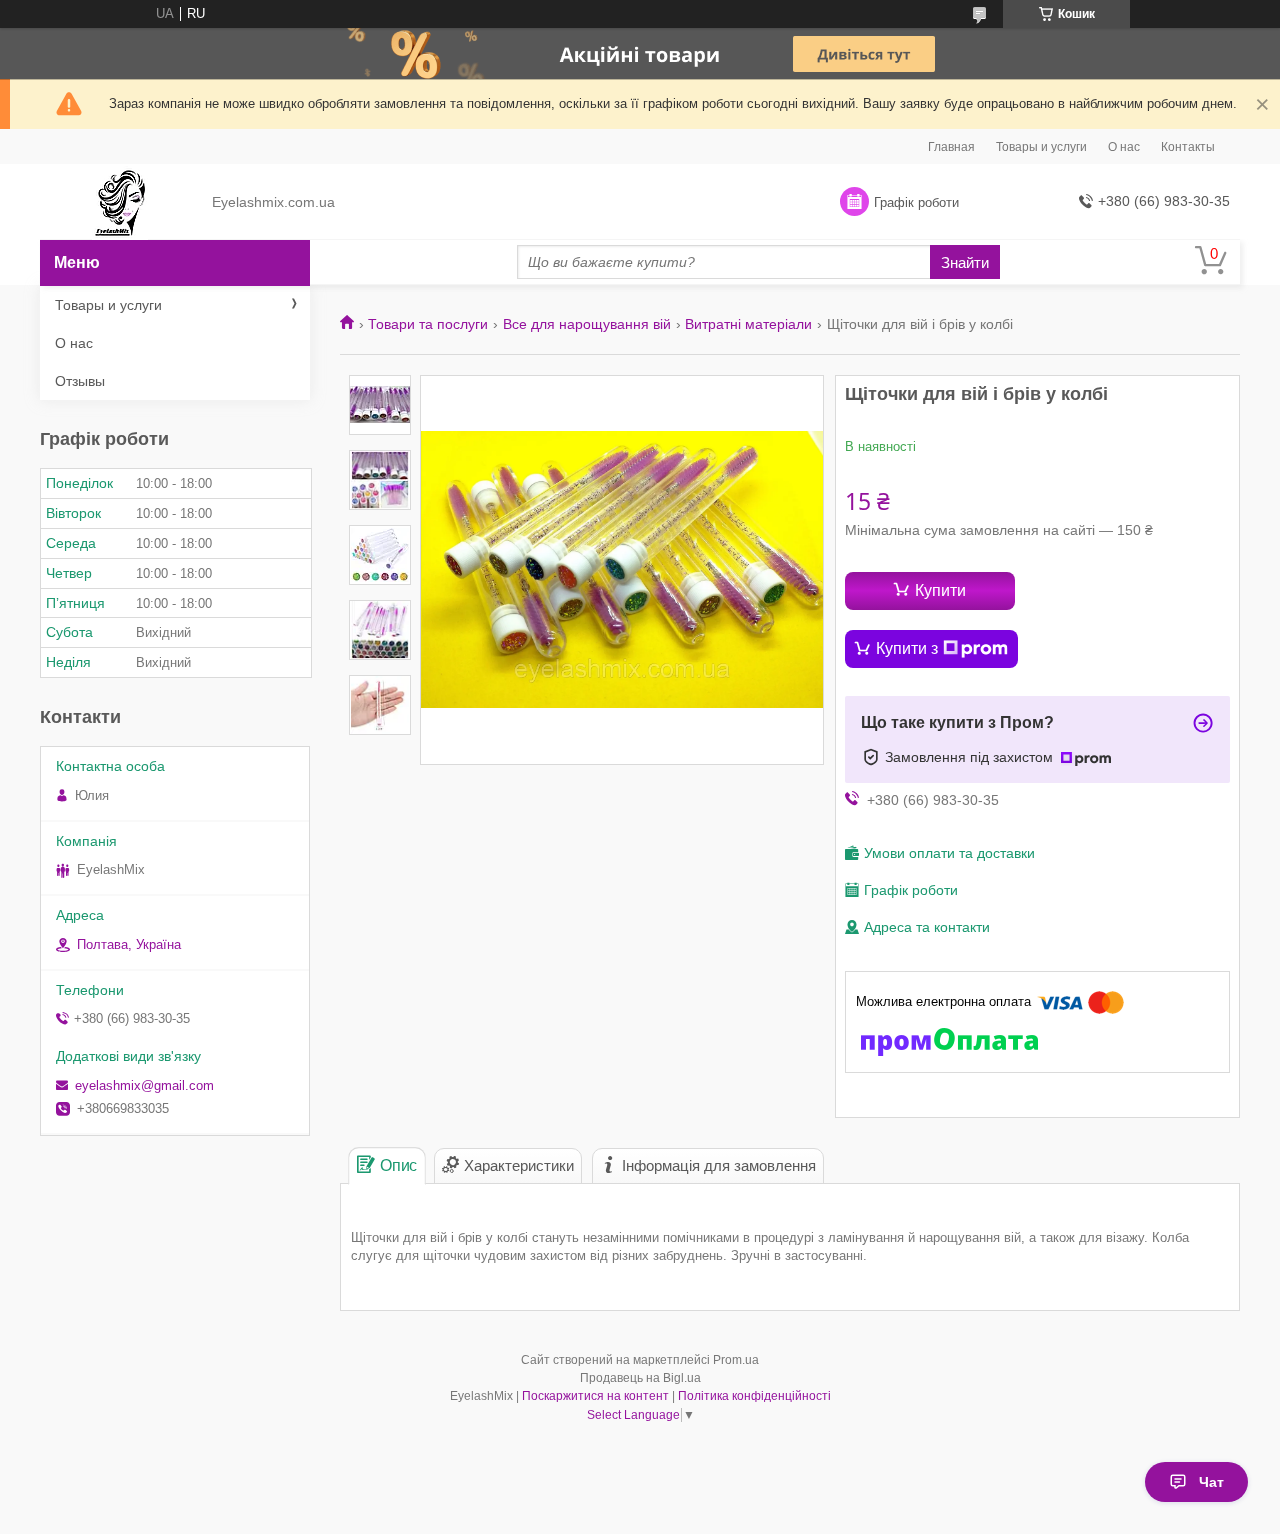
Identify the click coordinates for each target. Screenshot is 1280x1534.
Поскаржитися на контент (595, 1396)
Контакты (1188, 147)
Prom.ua (736, 1360)
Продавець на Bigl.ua (640, 1378)
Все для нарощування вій (587, 324)
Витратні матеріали (748, 324)
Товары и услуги (1041, 147)
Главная (951, 147)
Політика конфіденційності (754, 1396)
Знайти (965, 262)
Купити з (907, 648)
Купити (940, 590)
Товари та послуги (428, 324)
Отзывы (80, 381)
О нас (1124, 147)
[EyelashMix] (120, 203)
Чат (1211, 1482)
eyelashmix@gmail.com (144, 1085)
